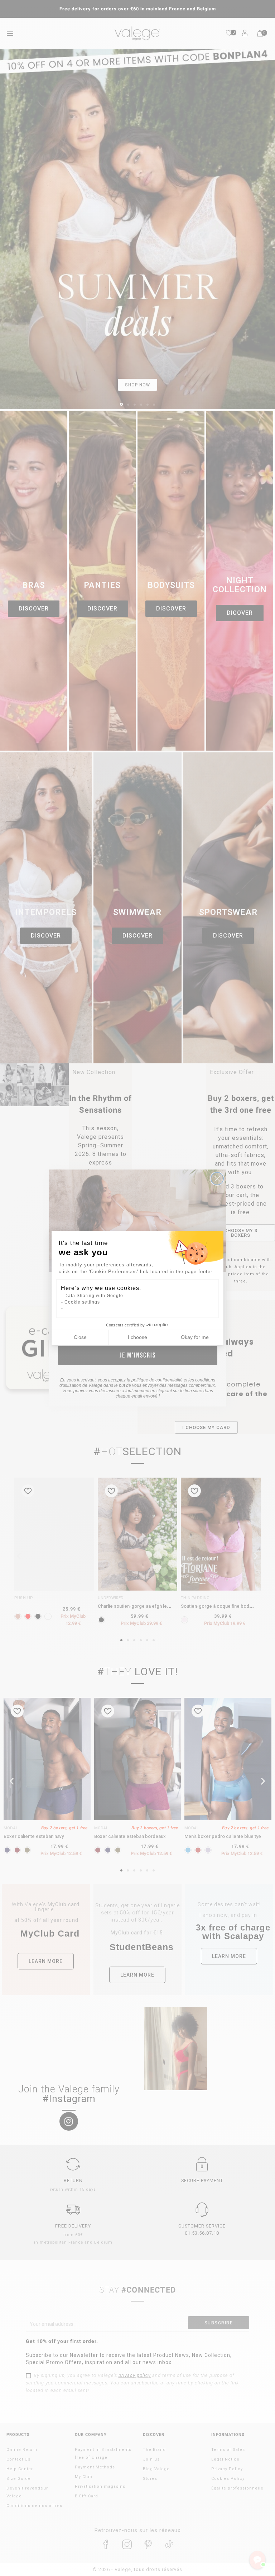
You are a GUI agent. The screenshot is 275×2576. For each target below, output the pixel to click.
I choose (137, 1337)
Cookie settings (82, 1302)
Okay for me (195, 1337)
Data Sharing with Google (94, 1296)
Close (80, 1337)
